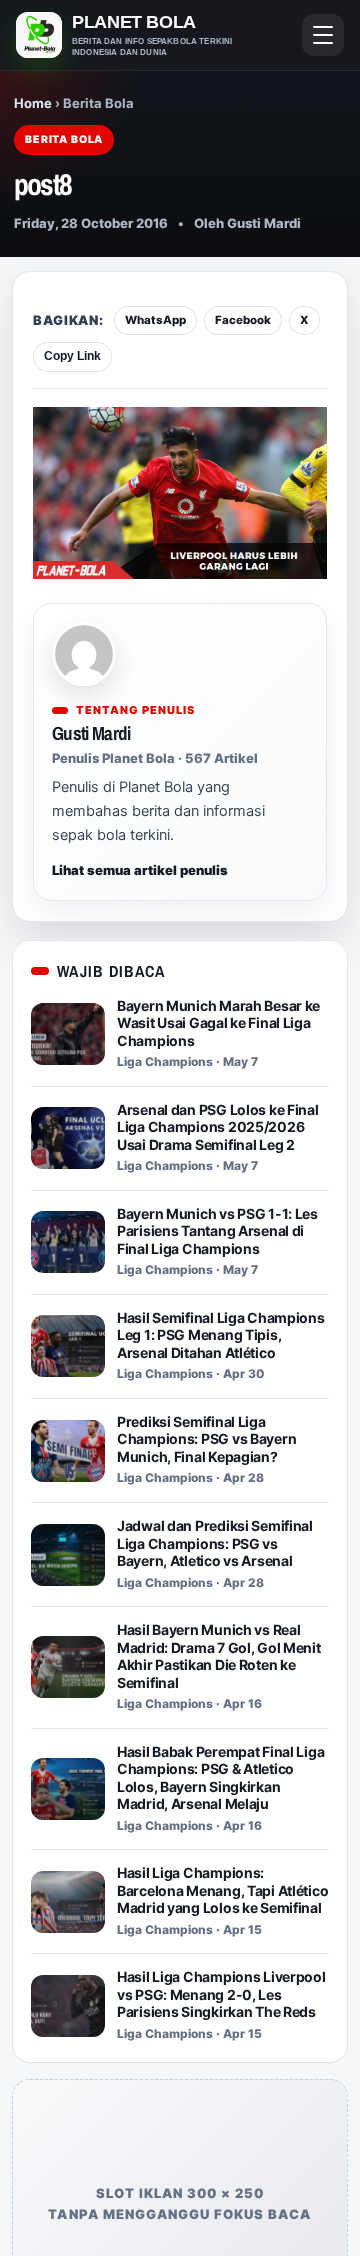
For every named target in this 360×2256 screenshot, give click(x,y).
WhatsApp (155, 320)
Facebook (243, 320)
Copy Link (72, 356)
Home (33, 103)
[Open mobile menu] (323, 35)
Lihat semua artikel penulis (140, 870)
